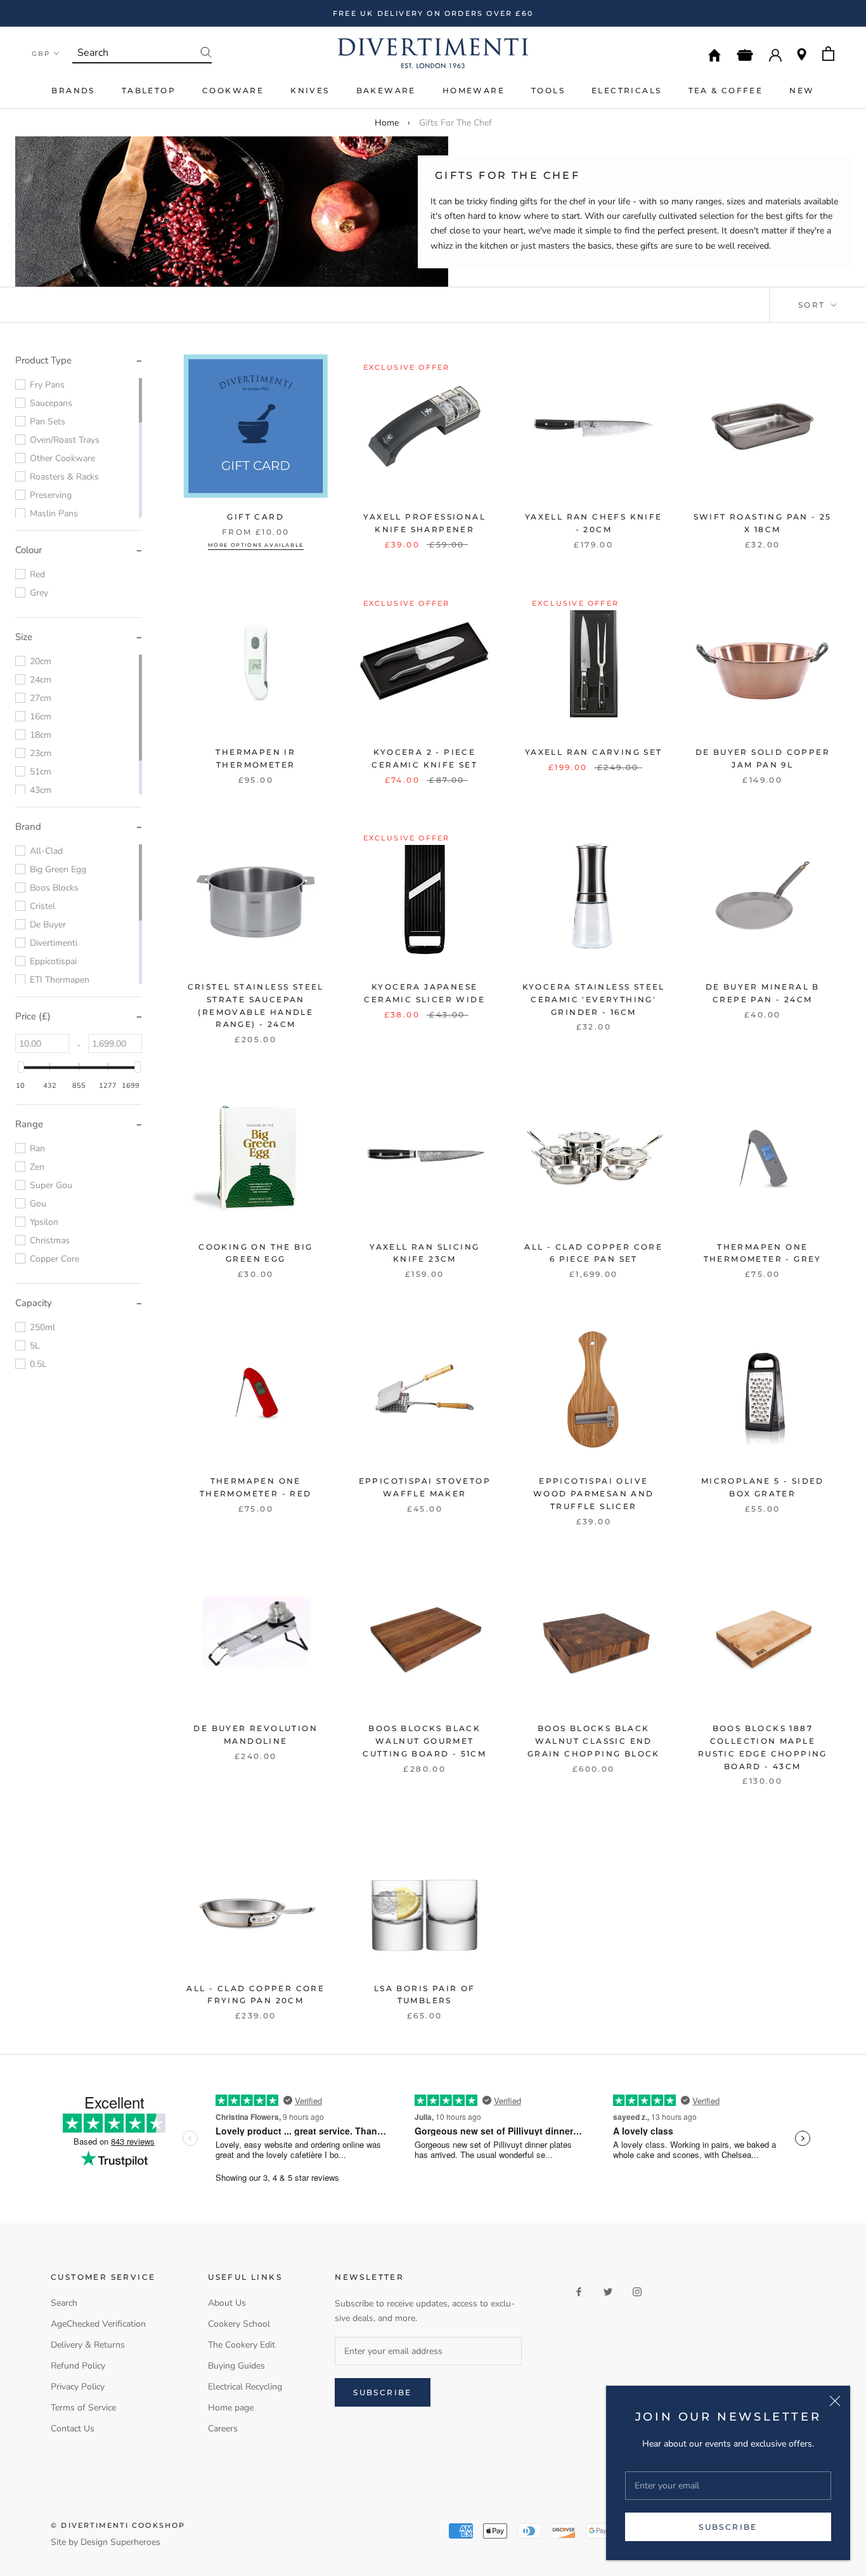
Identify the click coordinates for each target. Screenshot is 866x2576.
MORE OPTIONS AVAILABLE (256, 545)
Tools (548, 90)
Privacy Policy (78, 2387)
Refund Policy (78, 2366)
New (802, 90)
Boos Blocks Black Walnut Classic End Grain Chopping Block (594, 1741)
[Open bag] (828, 54)
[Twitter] (608, 2291)
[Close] (835, 2401)
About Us (227, 2303)
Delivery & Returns (88, 2345)
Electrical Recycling (245, 2387)
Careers (223, 2429)
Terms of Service (83, 2408)
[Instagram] (637, 2291)
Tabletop (149, 90)
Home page (231, 2408)
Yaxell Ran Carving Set (594, 752)
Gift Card (255, 517)
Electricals (626, 90)
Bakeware (386, 90)
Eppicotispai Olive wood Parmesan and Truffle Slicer (594, 1494)
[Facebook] (579, 2291)
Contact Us (73, 2429)
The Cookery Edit (242, 2345)
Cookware (233, 90)
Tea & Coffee (726, 90)
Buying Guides (236, 2366)
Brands (73, 90)
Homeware (474, 90)
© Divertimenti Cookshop (118, 2525)
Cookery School (239, 2324)
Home (387, 123)
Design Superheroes (120, 2542)
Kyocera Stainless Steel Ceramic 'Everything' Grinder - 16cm (594, 999)
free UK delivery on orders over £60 (433, 13)
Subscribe (728, 2527)
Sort (813, 305)
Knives (310, 90)
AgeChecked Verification (98, 2324)
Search (64, 2303)
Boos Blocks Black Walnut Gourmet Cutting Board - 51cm (424, 1741)
